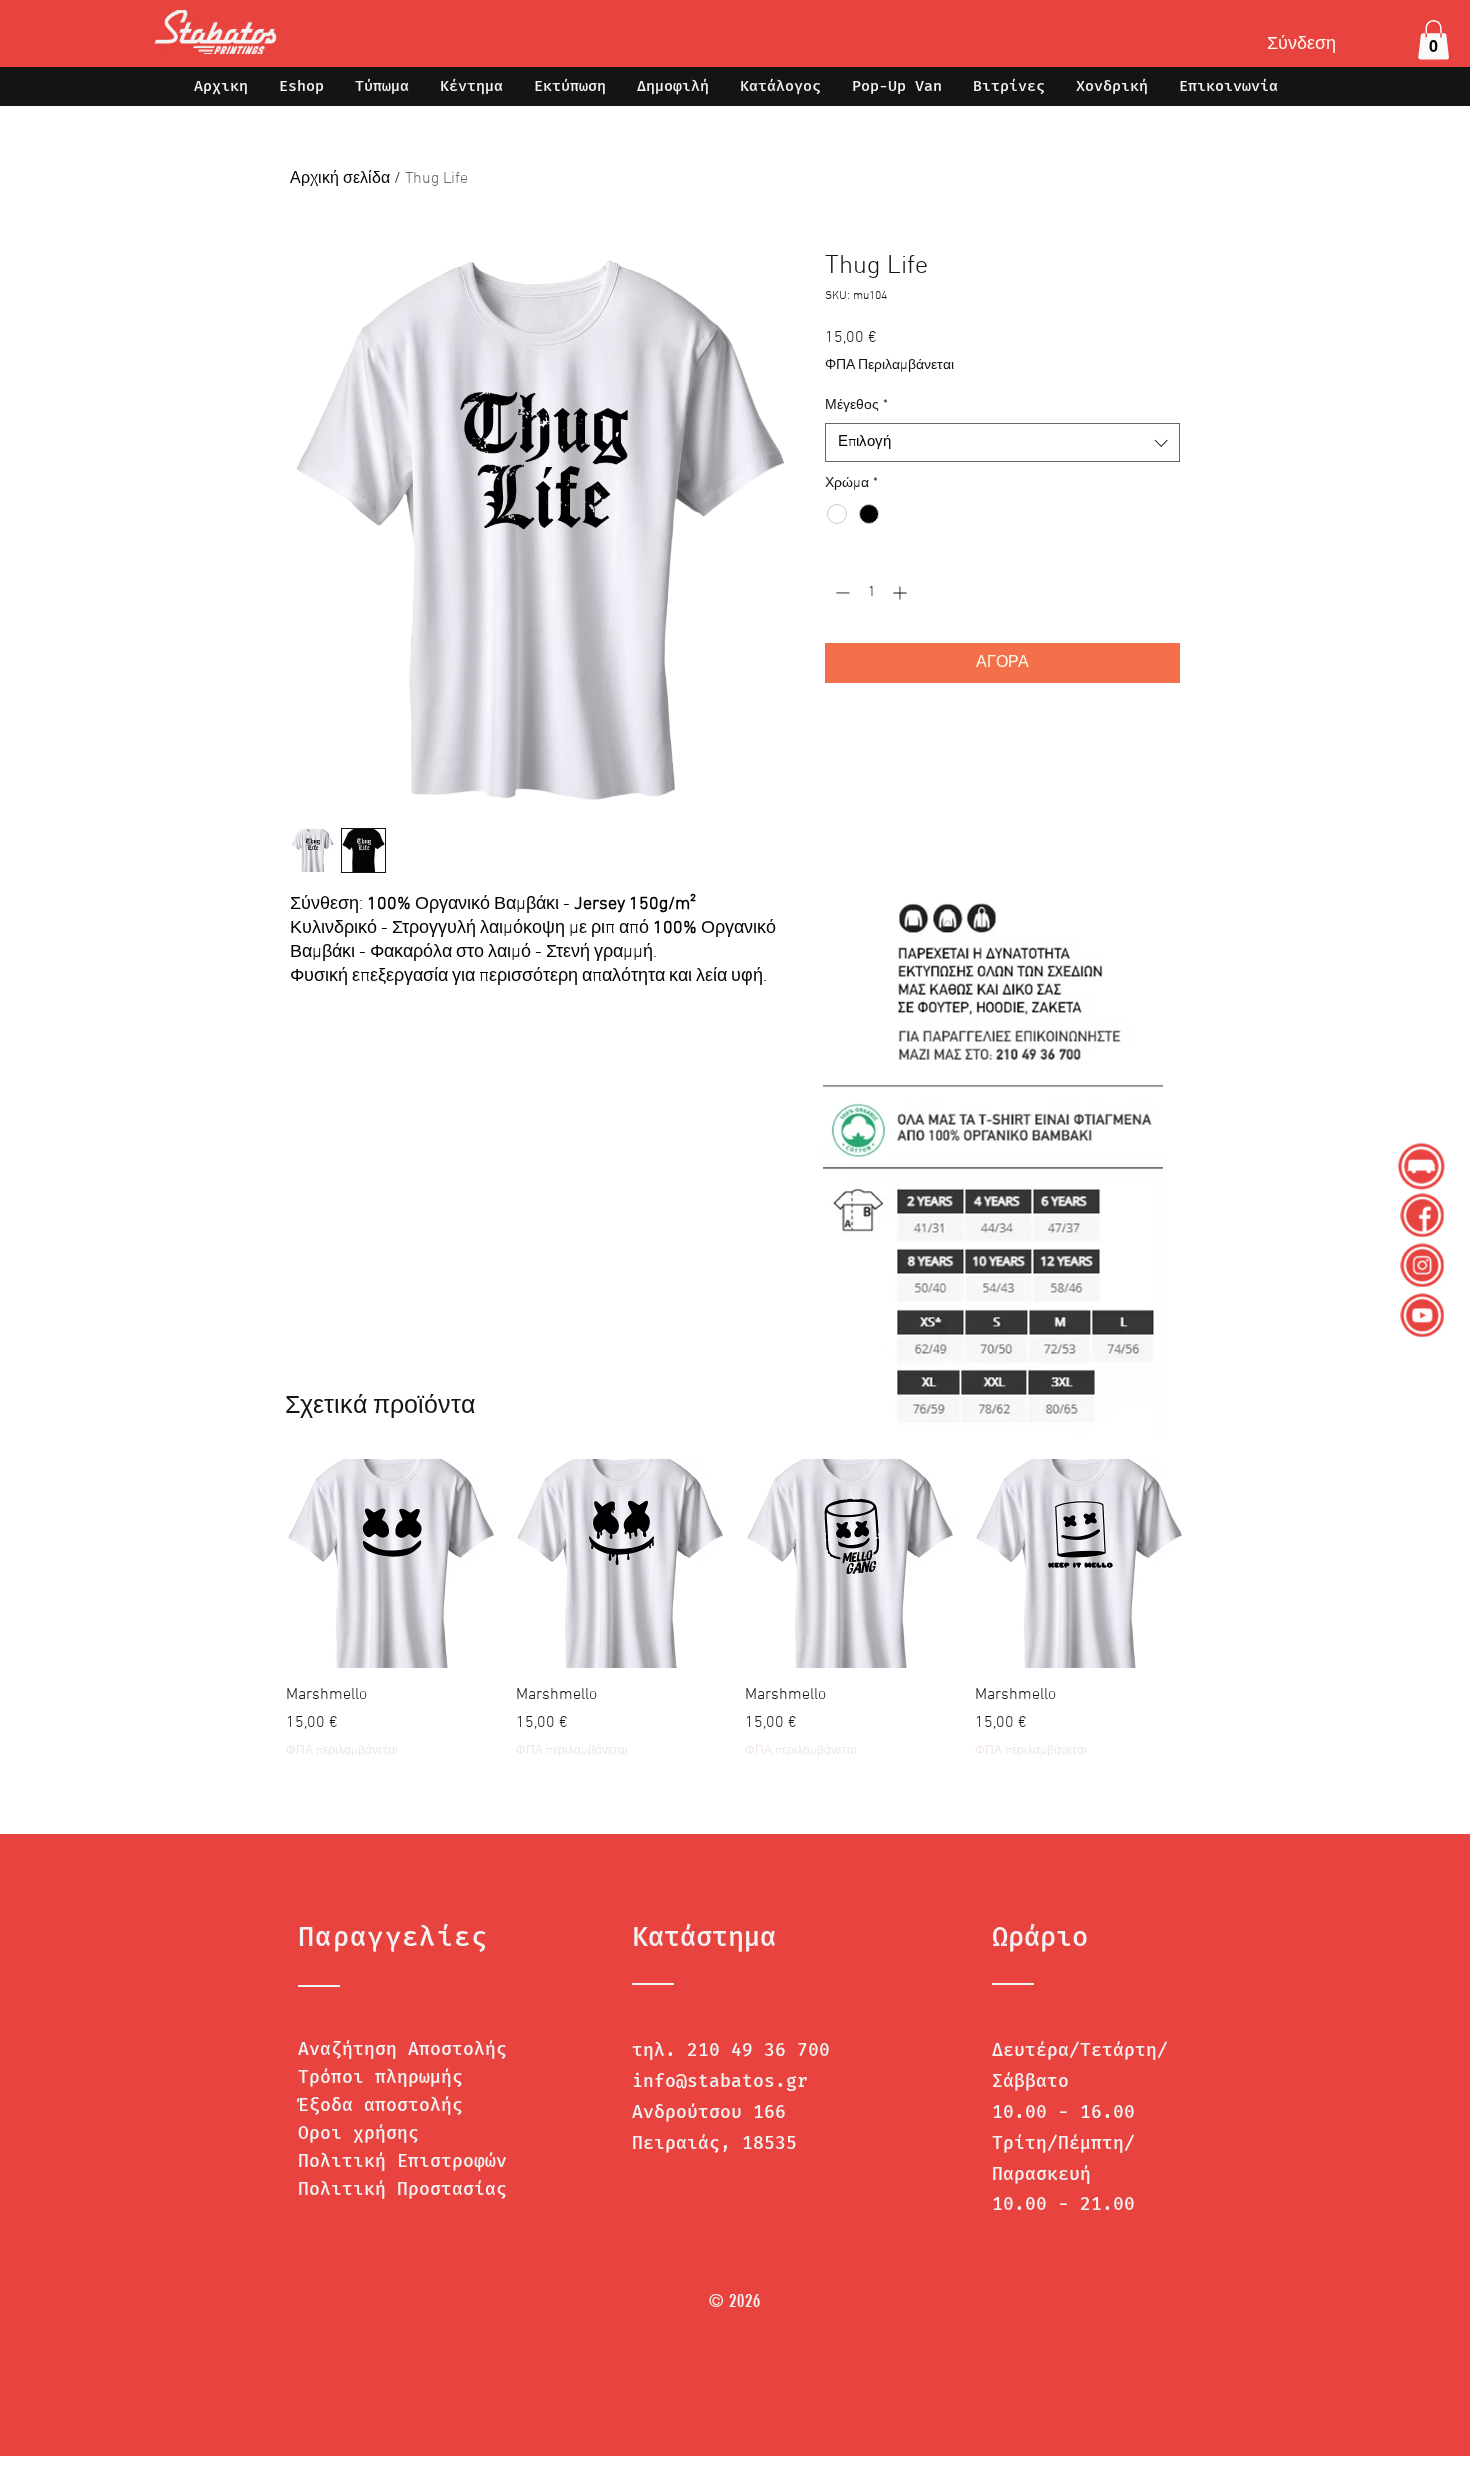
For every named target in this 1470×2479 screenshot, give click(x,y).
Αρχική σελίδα (340, 179)
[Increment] (901, 592)
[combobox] (1002, 442)
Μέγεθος (856, 405)
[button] (1433, 39)
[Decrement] (840, 592)
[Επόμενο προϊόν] (1213, 1563)
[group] (735, 1609)
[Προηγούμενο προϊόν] (257, 1563)
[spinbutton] (871, 592)
